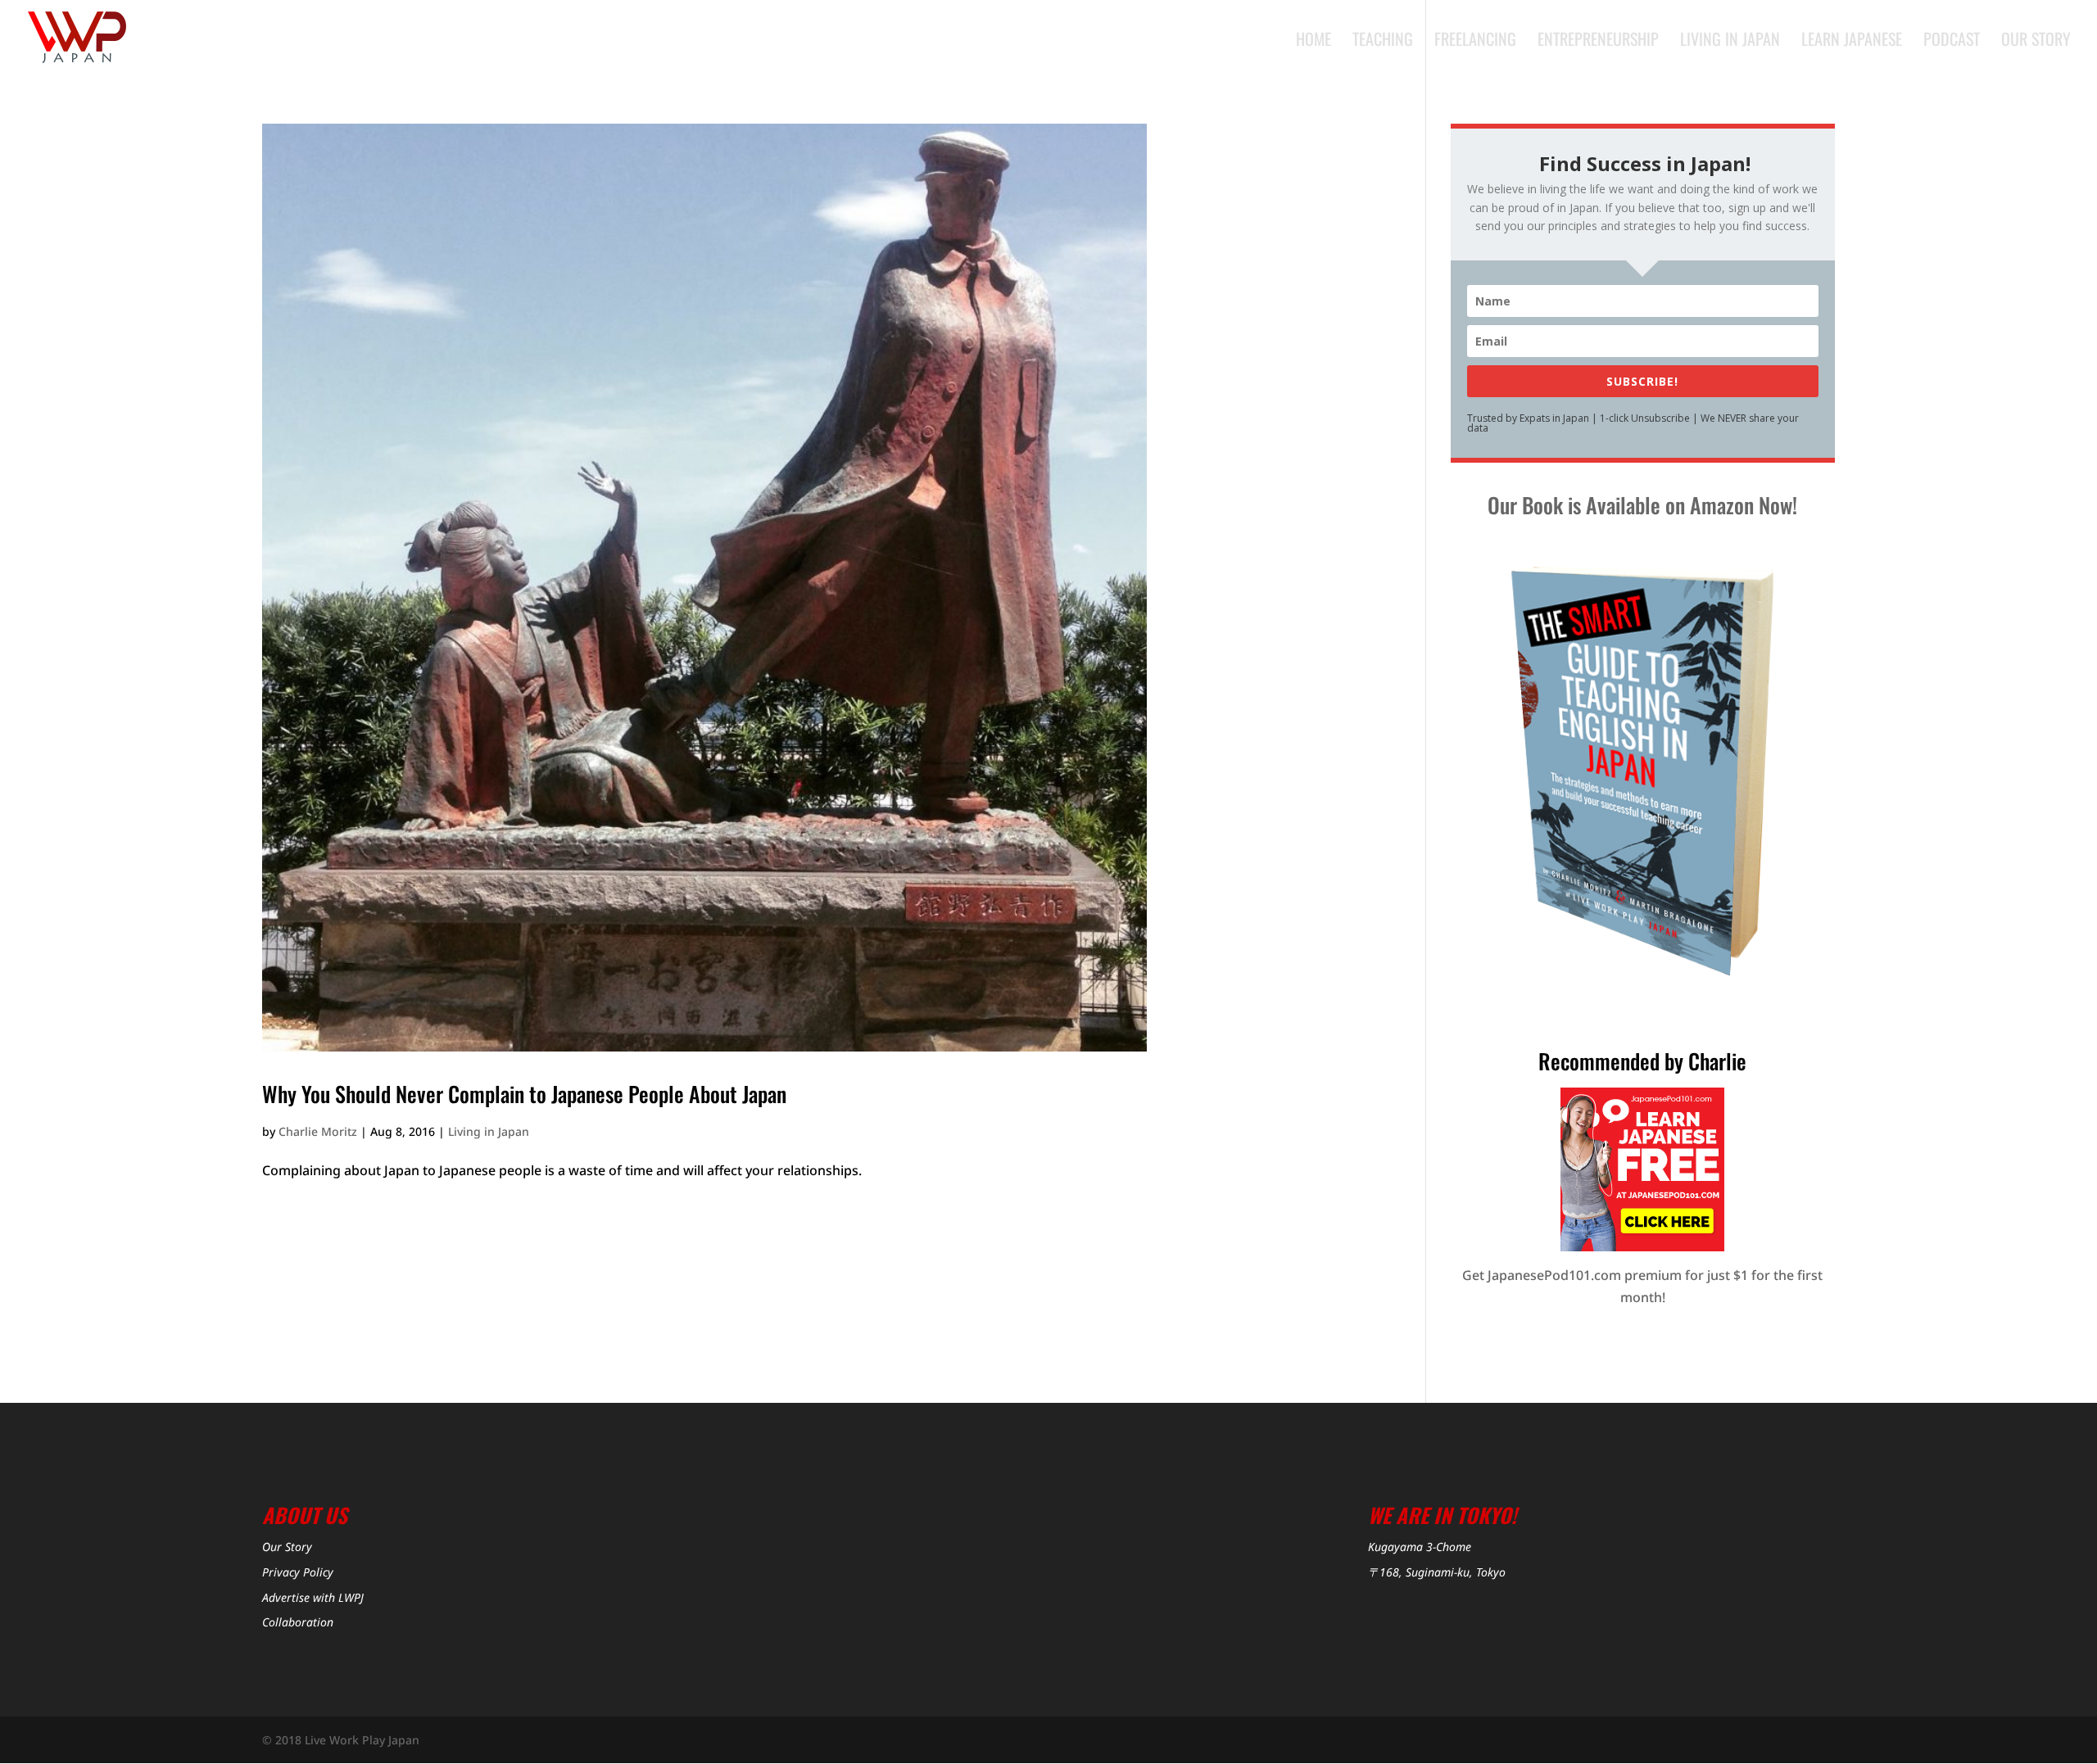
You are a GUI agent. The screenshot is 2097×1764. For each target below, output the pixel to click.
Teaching (1383, 42)
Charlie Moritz (318, 1131)
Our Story (2036, 42)
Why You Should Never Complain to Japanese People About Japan (524, 1094)
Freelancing (1475, 42)
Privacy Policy (298, 1572)
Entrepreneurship (1598, 42)
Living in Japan (1730, 42)
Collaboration (298, 1622)
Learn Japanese (1852, 42)
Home (1313, 42)
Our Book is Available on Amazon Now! (1642, 505)
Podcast (1952, 42)
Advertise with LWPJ (313, 1597)
